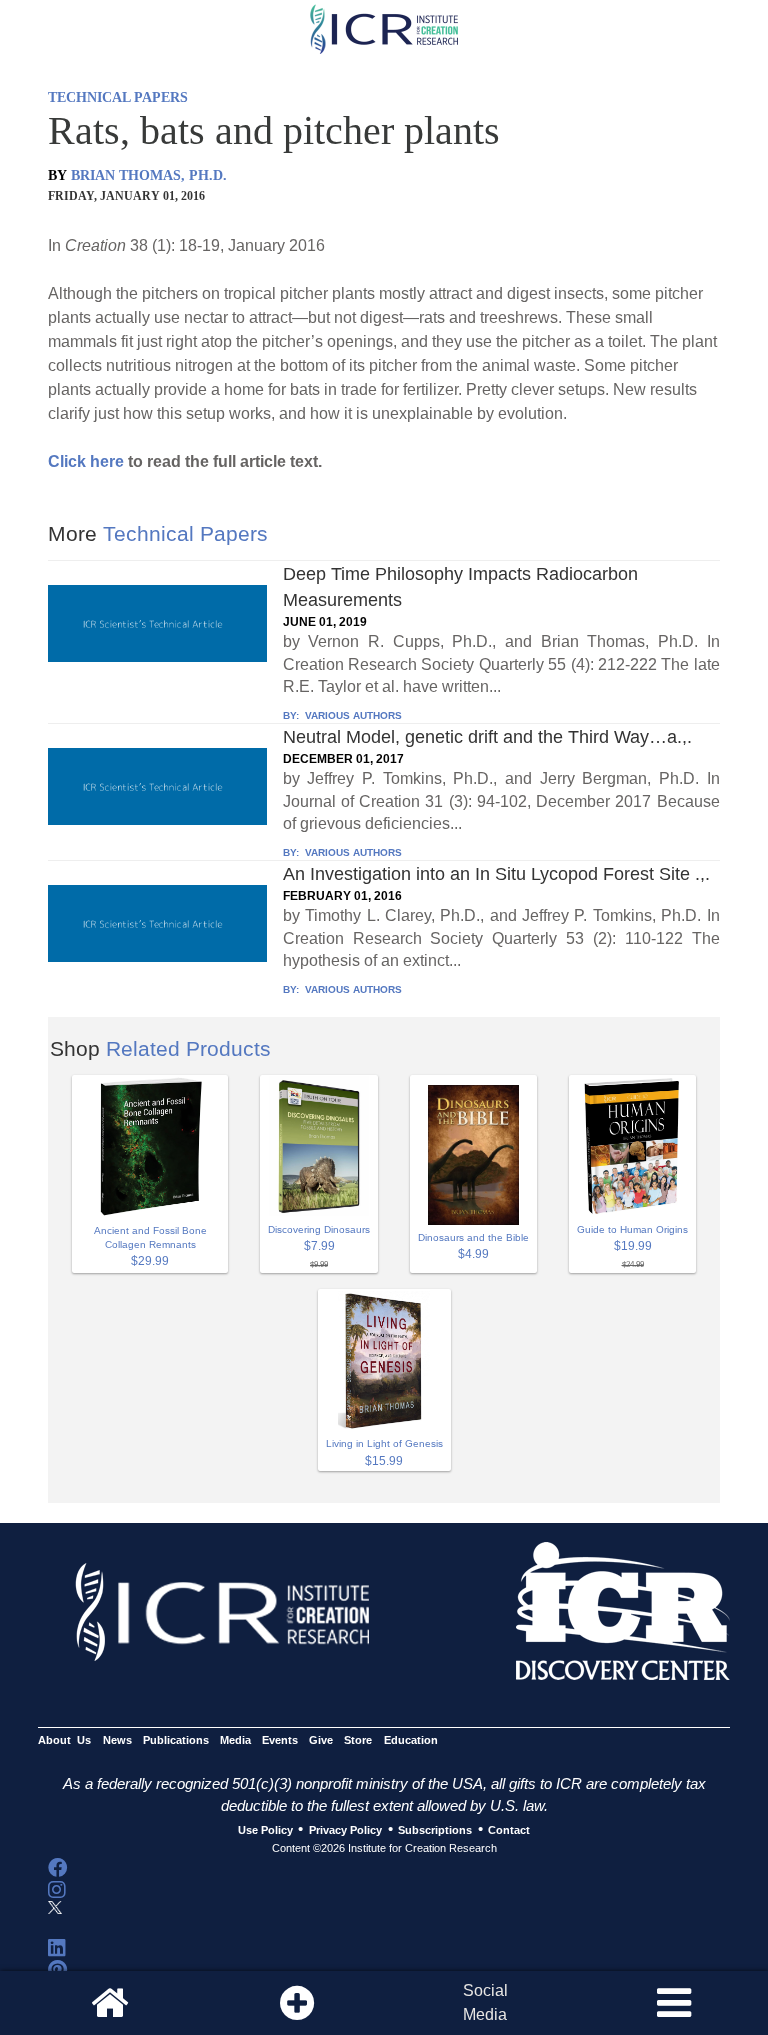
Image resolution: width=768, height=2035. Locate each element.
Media (235, 1740)
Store (358, 1740)
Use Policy (265, 1830)
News (117, 1740)
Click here (86, 461)
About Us (64, 1740)
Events (280, 1740)
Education (411, 1740)
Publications (176, 1740)
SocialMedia (485, 2002)
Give (321, 1740)
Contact (509, 1830)
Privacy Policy (345, 1830)
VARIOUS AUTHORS (352, 715)
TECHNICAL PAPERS (118, 97)
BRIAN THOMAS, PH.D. (149, 175)
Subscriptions (435, 1830)
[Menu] (674, 2003)
